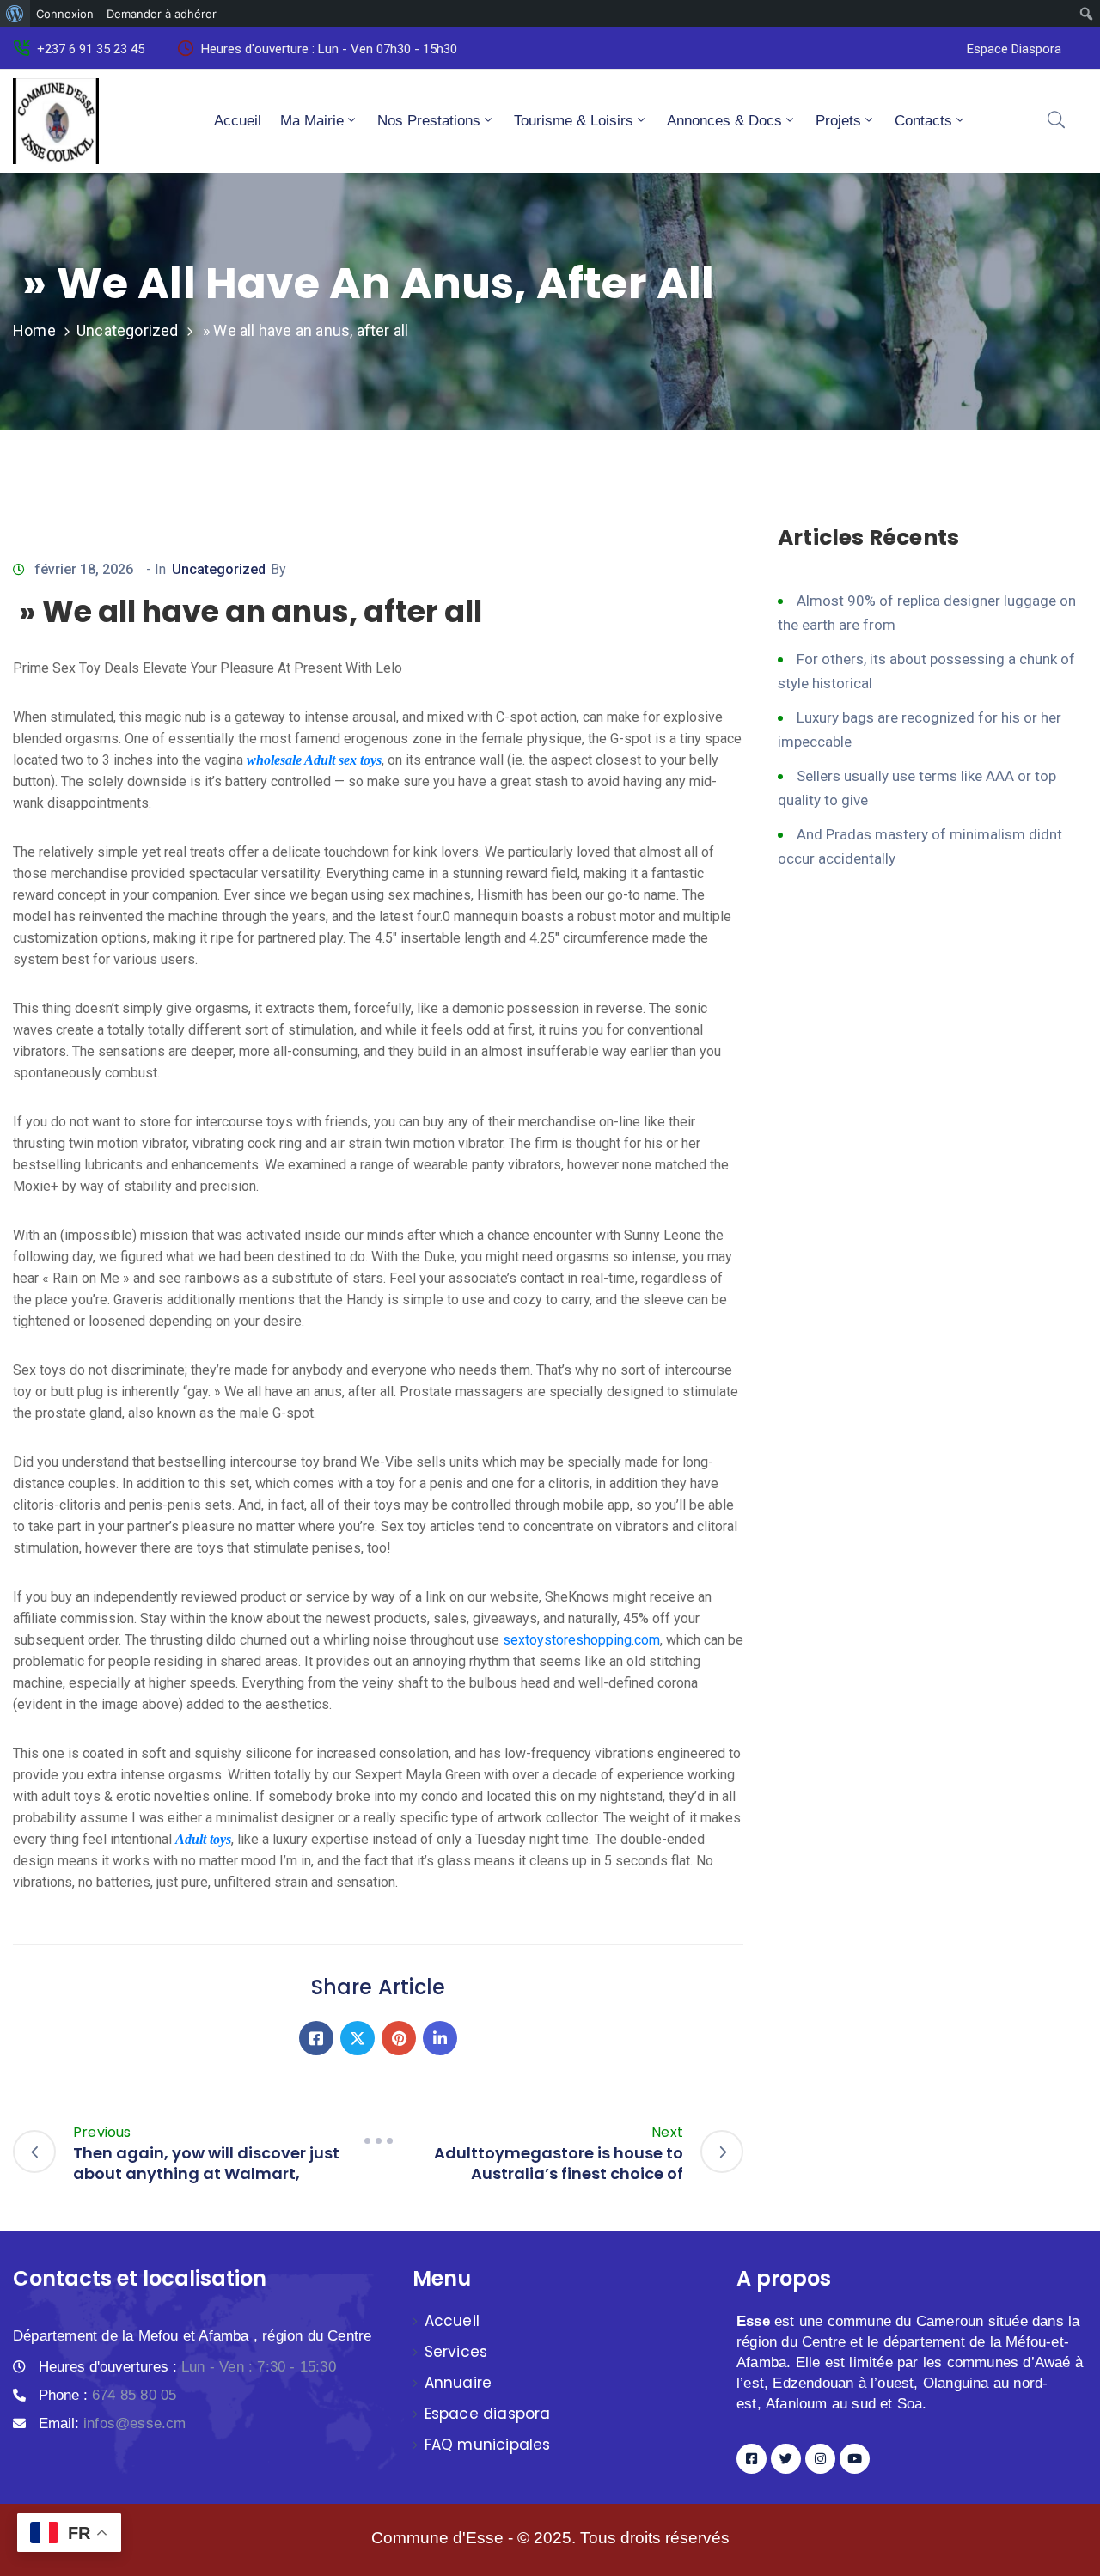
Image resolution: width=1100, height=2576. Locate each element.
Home (34, 330)
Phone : (107, 2395)
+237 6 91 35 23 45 (91, 49)
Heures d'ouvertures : (187, 2367)
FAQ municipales (488, 2445)
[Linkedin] (440, 2038)
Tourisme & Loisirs (574, 121)
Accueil (238, 121)
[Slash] (378, 2141)
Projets (838, 121)
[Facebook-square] (752, 2459)
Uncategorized (128, 330)
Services (456, 2352)
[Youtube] (855, 2459)
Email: (113, 2423)
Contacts (923, 121)
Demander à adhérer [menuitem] (162, 14)
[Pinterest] (399, 2038)
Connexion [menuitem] (65, 14)
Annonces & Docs (724, 121)
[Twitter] (357, 2038)
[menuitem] (15, 14)
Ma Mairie (312, 121)
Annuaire (458, 2383)
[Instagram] (820, 2459)
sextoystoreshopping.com (581, 1640)
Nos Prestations (429, 121)
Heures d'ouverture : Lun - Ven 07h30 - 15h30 (329, 49)
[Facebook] (316, 2038)
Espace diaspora (488, 2414)
